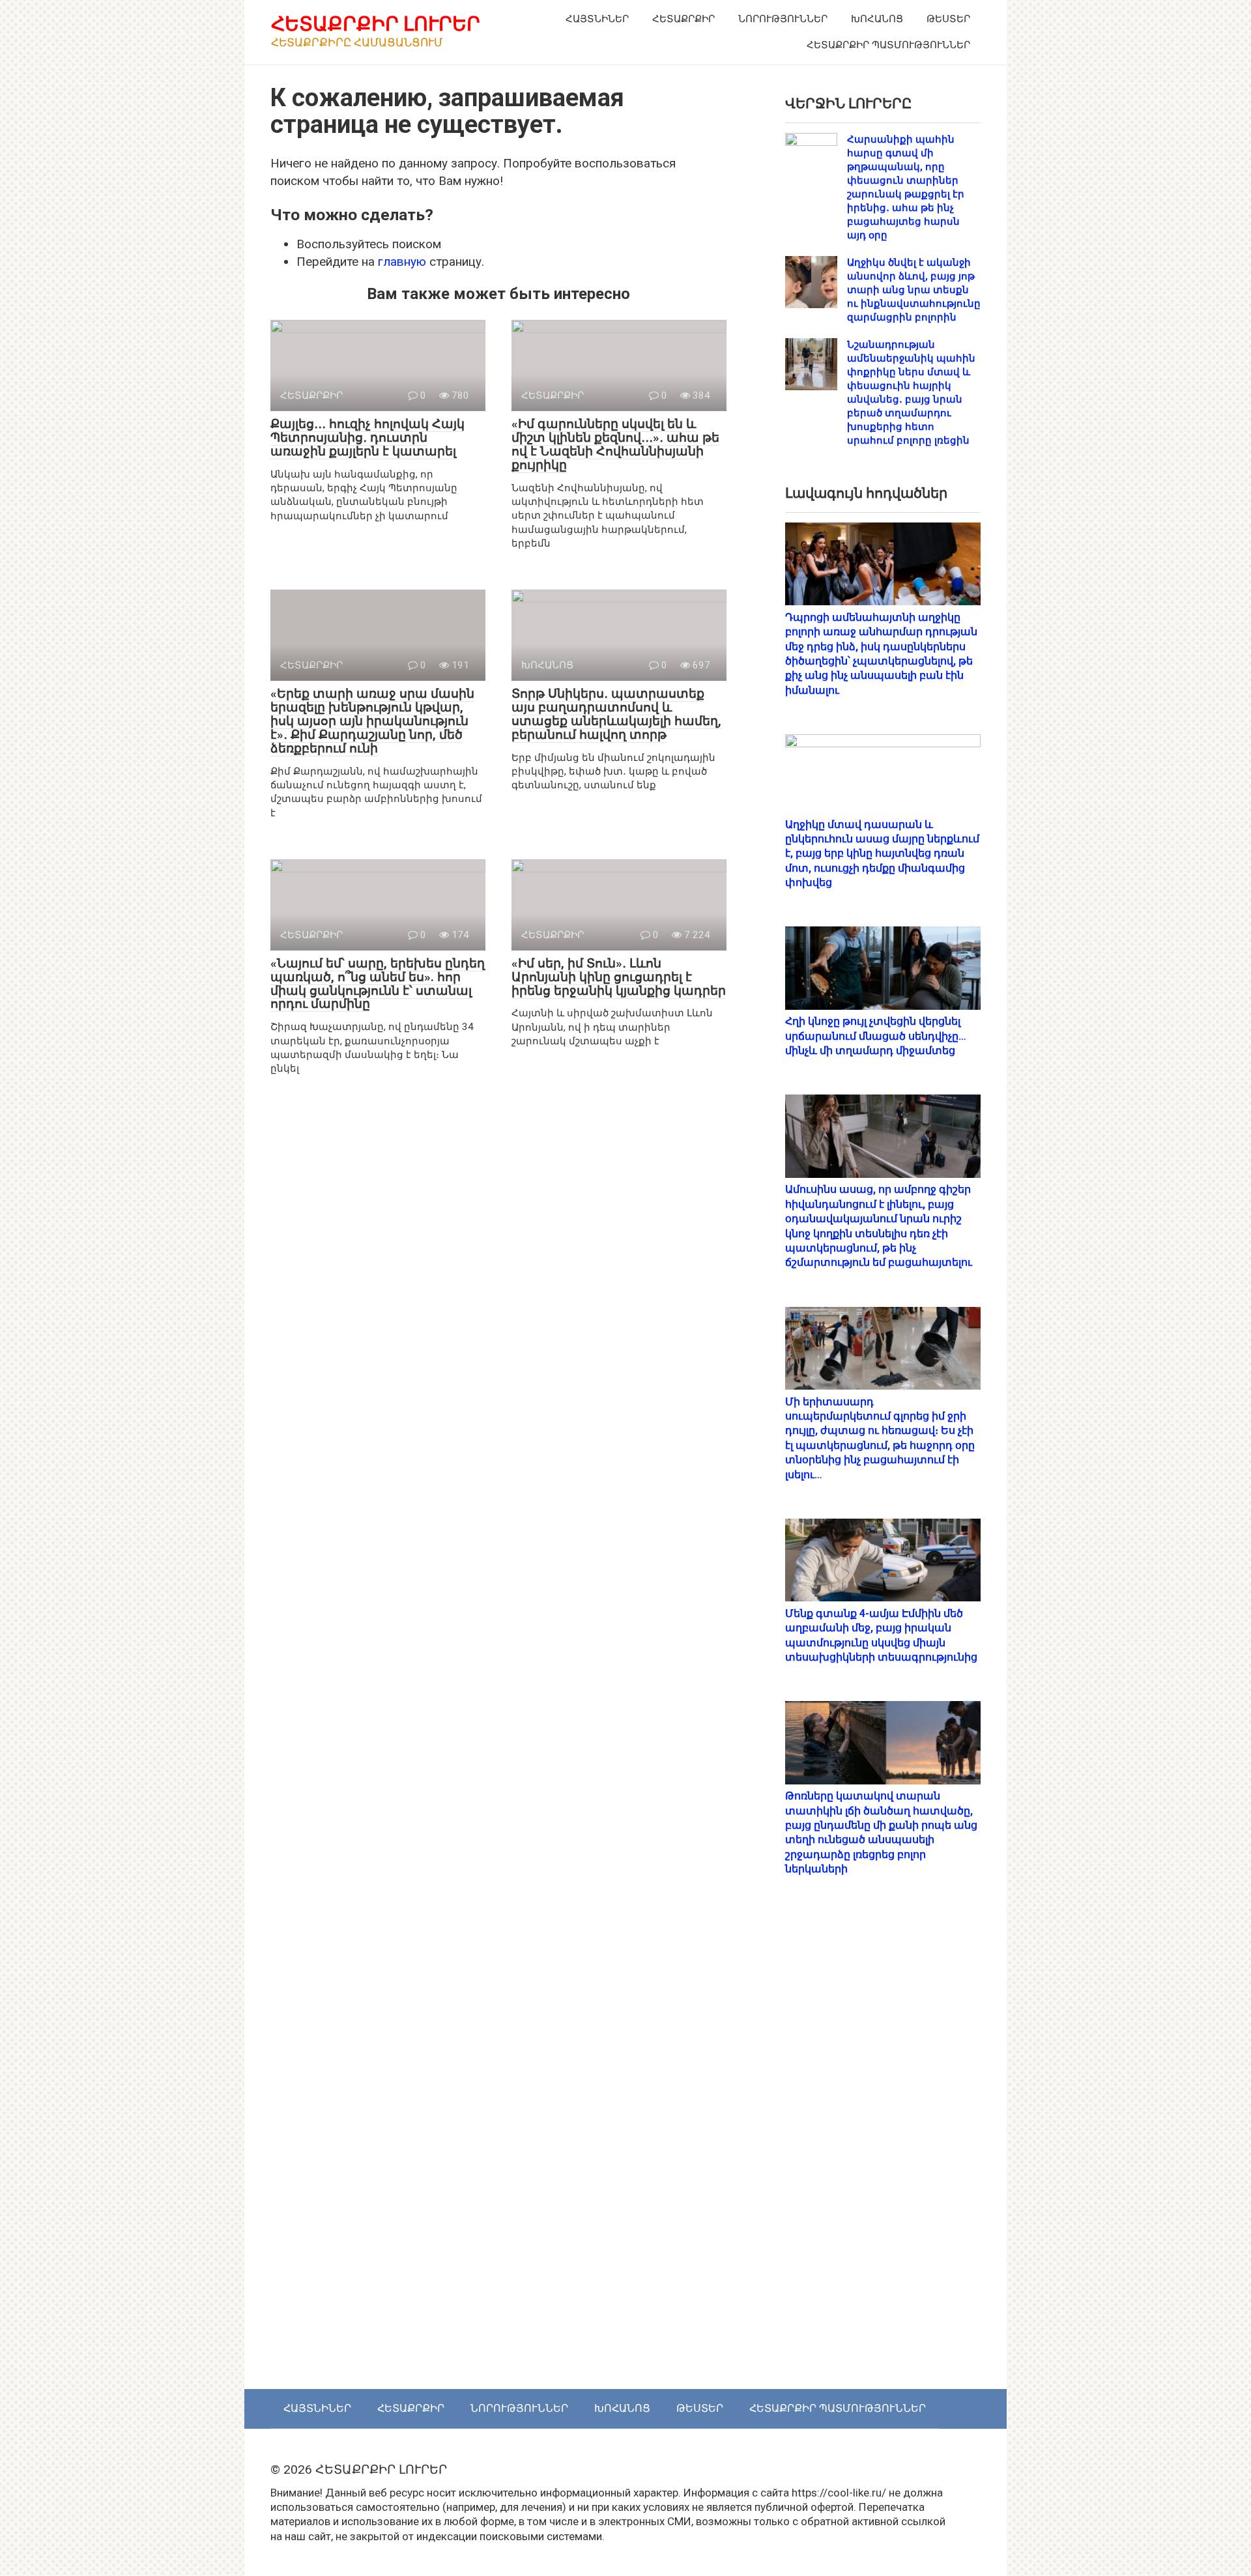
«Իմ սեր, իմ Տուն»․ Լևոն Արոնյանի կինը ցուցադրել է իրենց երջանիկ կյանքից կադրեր (619, 977)
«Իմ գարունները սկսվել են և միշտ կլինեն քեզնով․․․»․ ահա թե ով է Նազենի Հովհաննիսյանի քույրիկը (615, 444)
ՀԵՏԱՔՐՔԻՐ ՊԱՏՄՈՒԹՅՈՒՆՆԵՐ (888, 45)
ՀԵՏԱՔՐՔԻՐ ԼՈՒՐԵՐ (376, 24)
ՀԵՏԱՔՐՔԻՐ (683, 19)
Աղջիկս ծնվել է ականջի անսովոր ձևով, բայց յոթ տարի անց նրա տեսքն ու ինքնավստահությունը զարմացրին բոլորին (914, 290)
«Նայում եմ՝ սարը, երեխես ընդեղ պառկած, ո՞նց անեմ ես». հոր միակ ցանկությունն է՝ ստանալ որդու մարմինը (378, 984)
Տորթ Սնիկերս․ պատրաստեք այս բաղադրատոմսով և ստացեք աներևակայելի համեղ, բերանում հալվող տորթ (616, 714)
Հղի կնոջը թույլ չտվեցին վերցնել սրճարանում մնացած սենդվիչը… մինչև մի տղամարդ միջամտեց (876, 1036)
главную (402, 262)
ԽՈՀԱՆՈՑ (877, 19)
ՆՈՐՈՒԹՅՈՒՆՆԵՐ (783, 19)
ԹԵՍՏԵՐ (948, 19)
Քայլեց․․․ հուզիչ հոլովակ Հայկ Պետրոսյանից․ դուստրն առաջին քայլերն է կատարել (367, 437)
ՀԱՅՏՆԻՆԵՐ (597, 19)
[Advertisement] (883, 2147)
